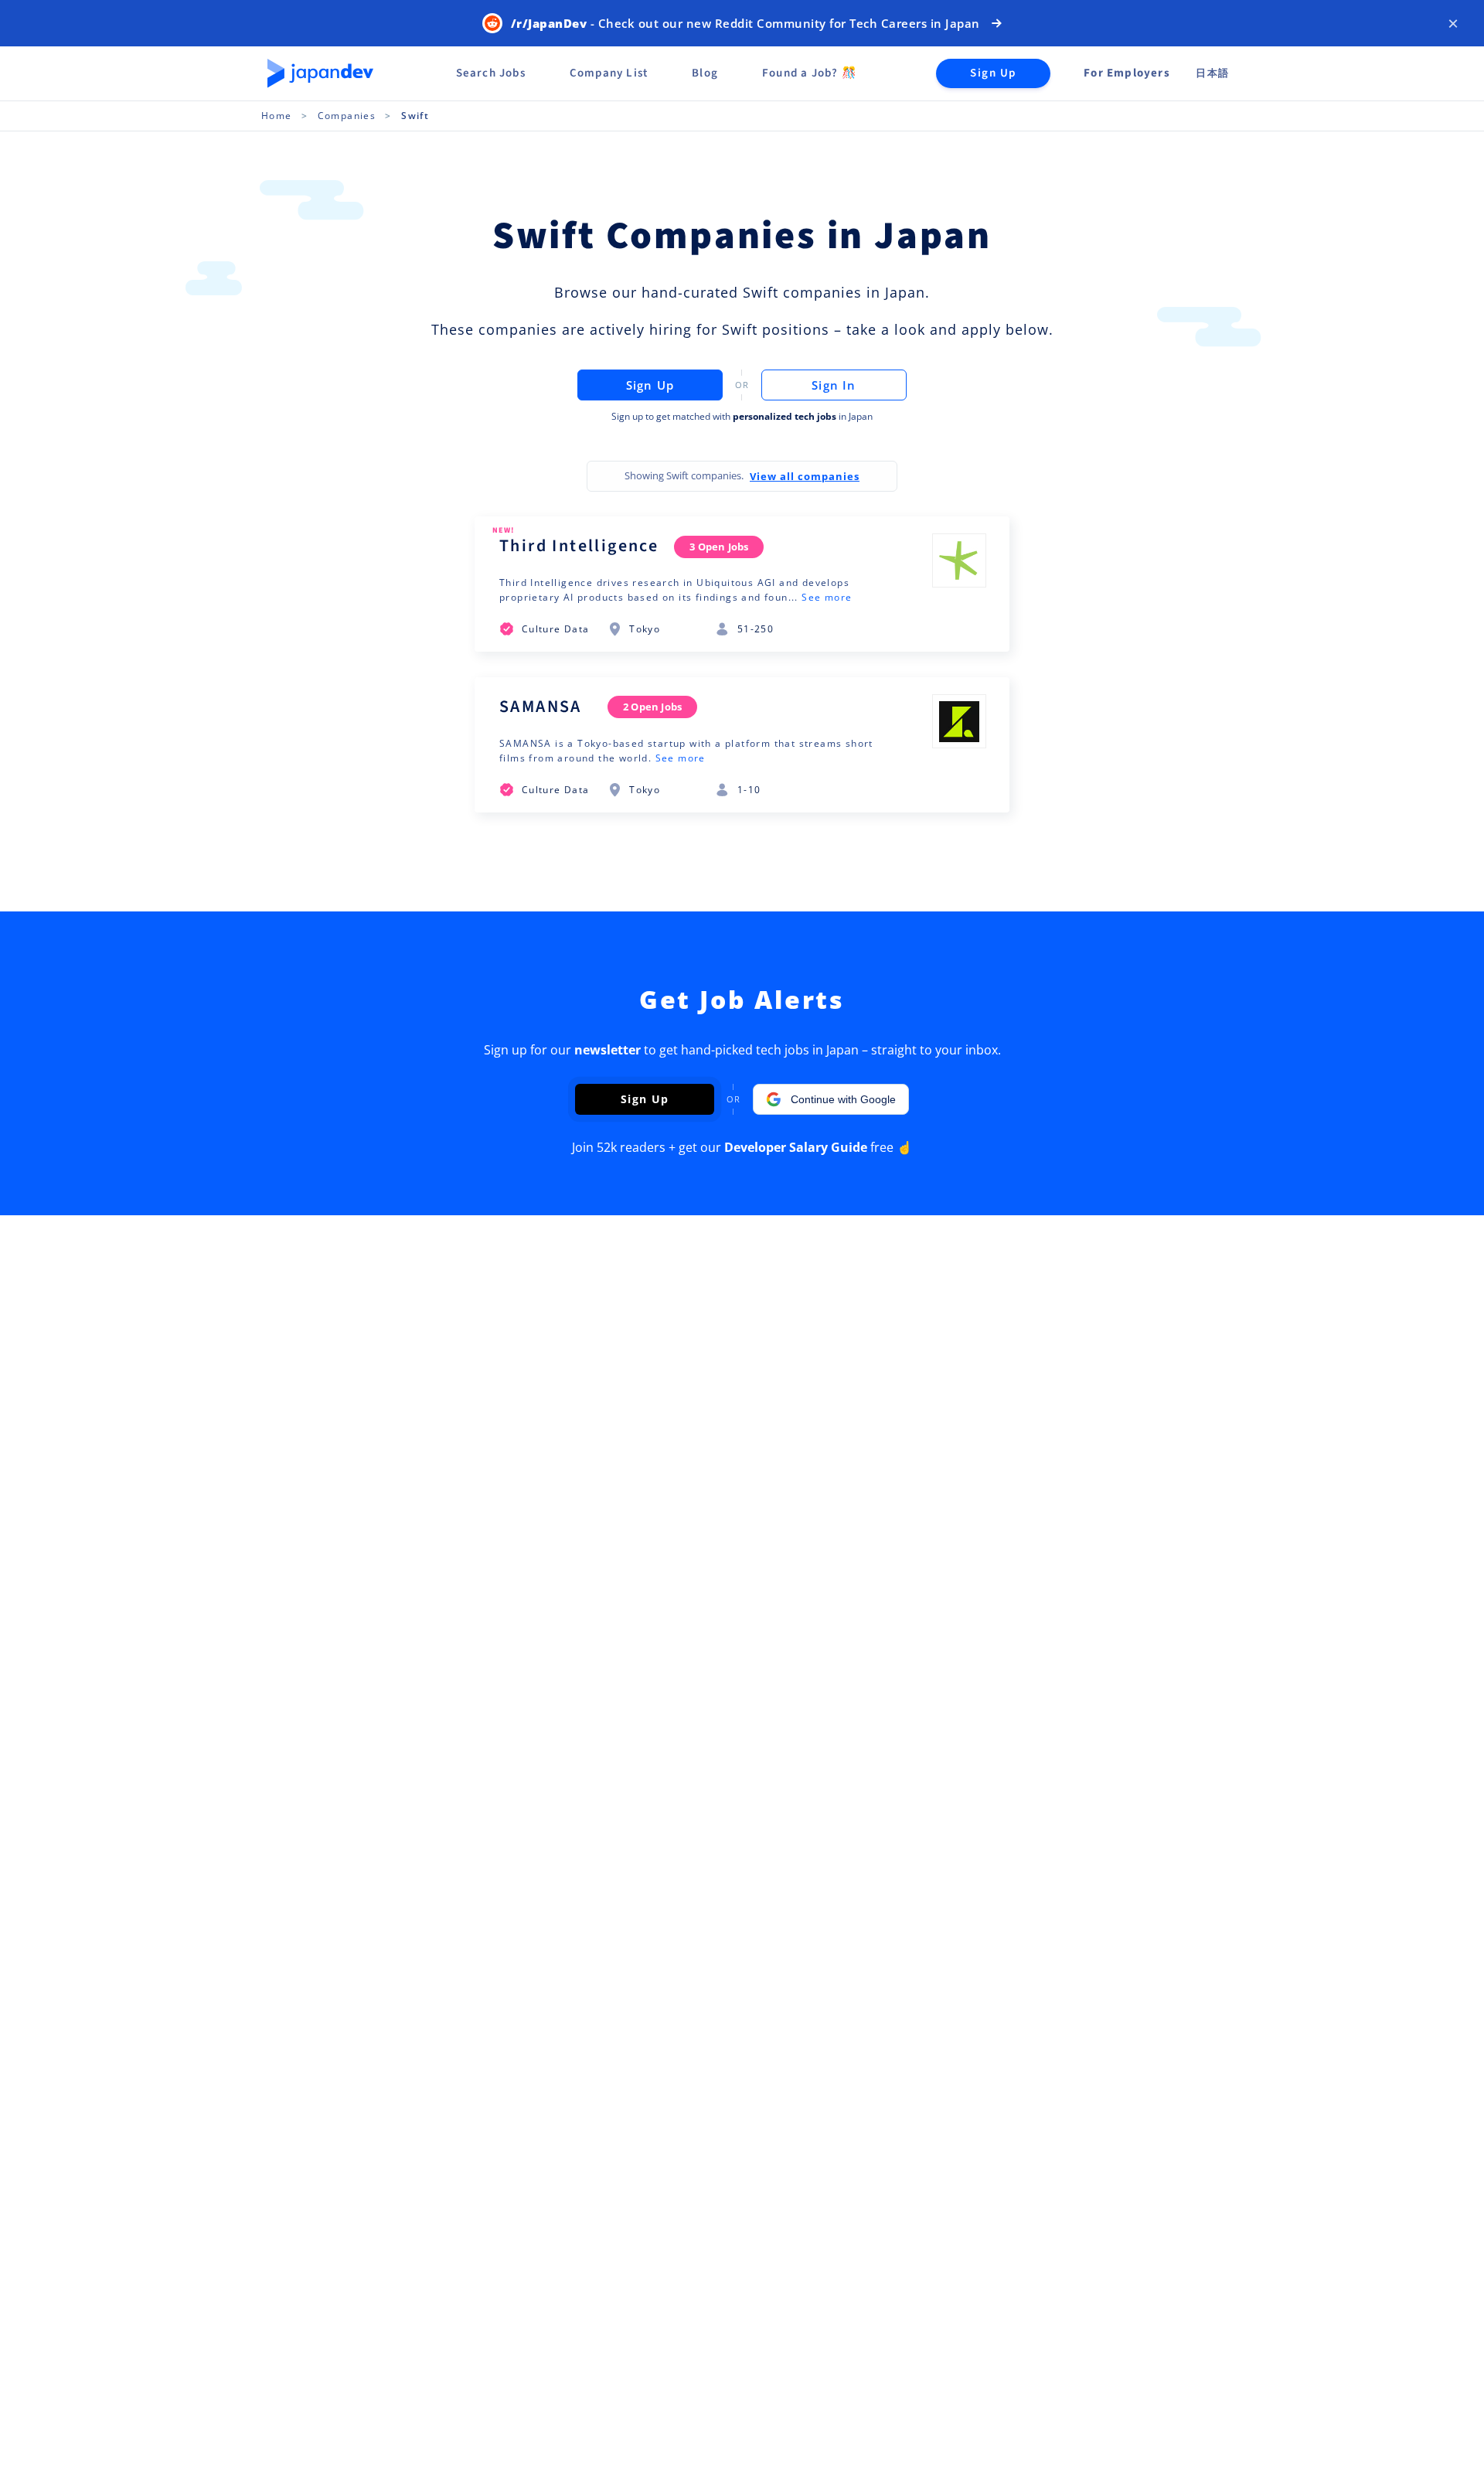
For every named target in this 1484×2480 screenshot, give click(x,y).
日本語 (1212, 73)
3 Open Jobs (719, 547)
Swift (415, 116)
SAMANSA (541, 707)
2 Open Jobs (652, 707)
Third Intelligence (579, 546)
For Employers (1127, 73)
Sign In (834, 385)
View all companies (805, 476)
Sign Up (993, 73)
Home (277, 116)
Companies (347, 116)
